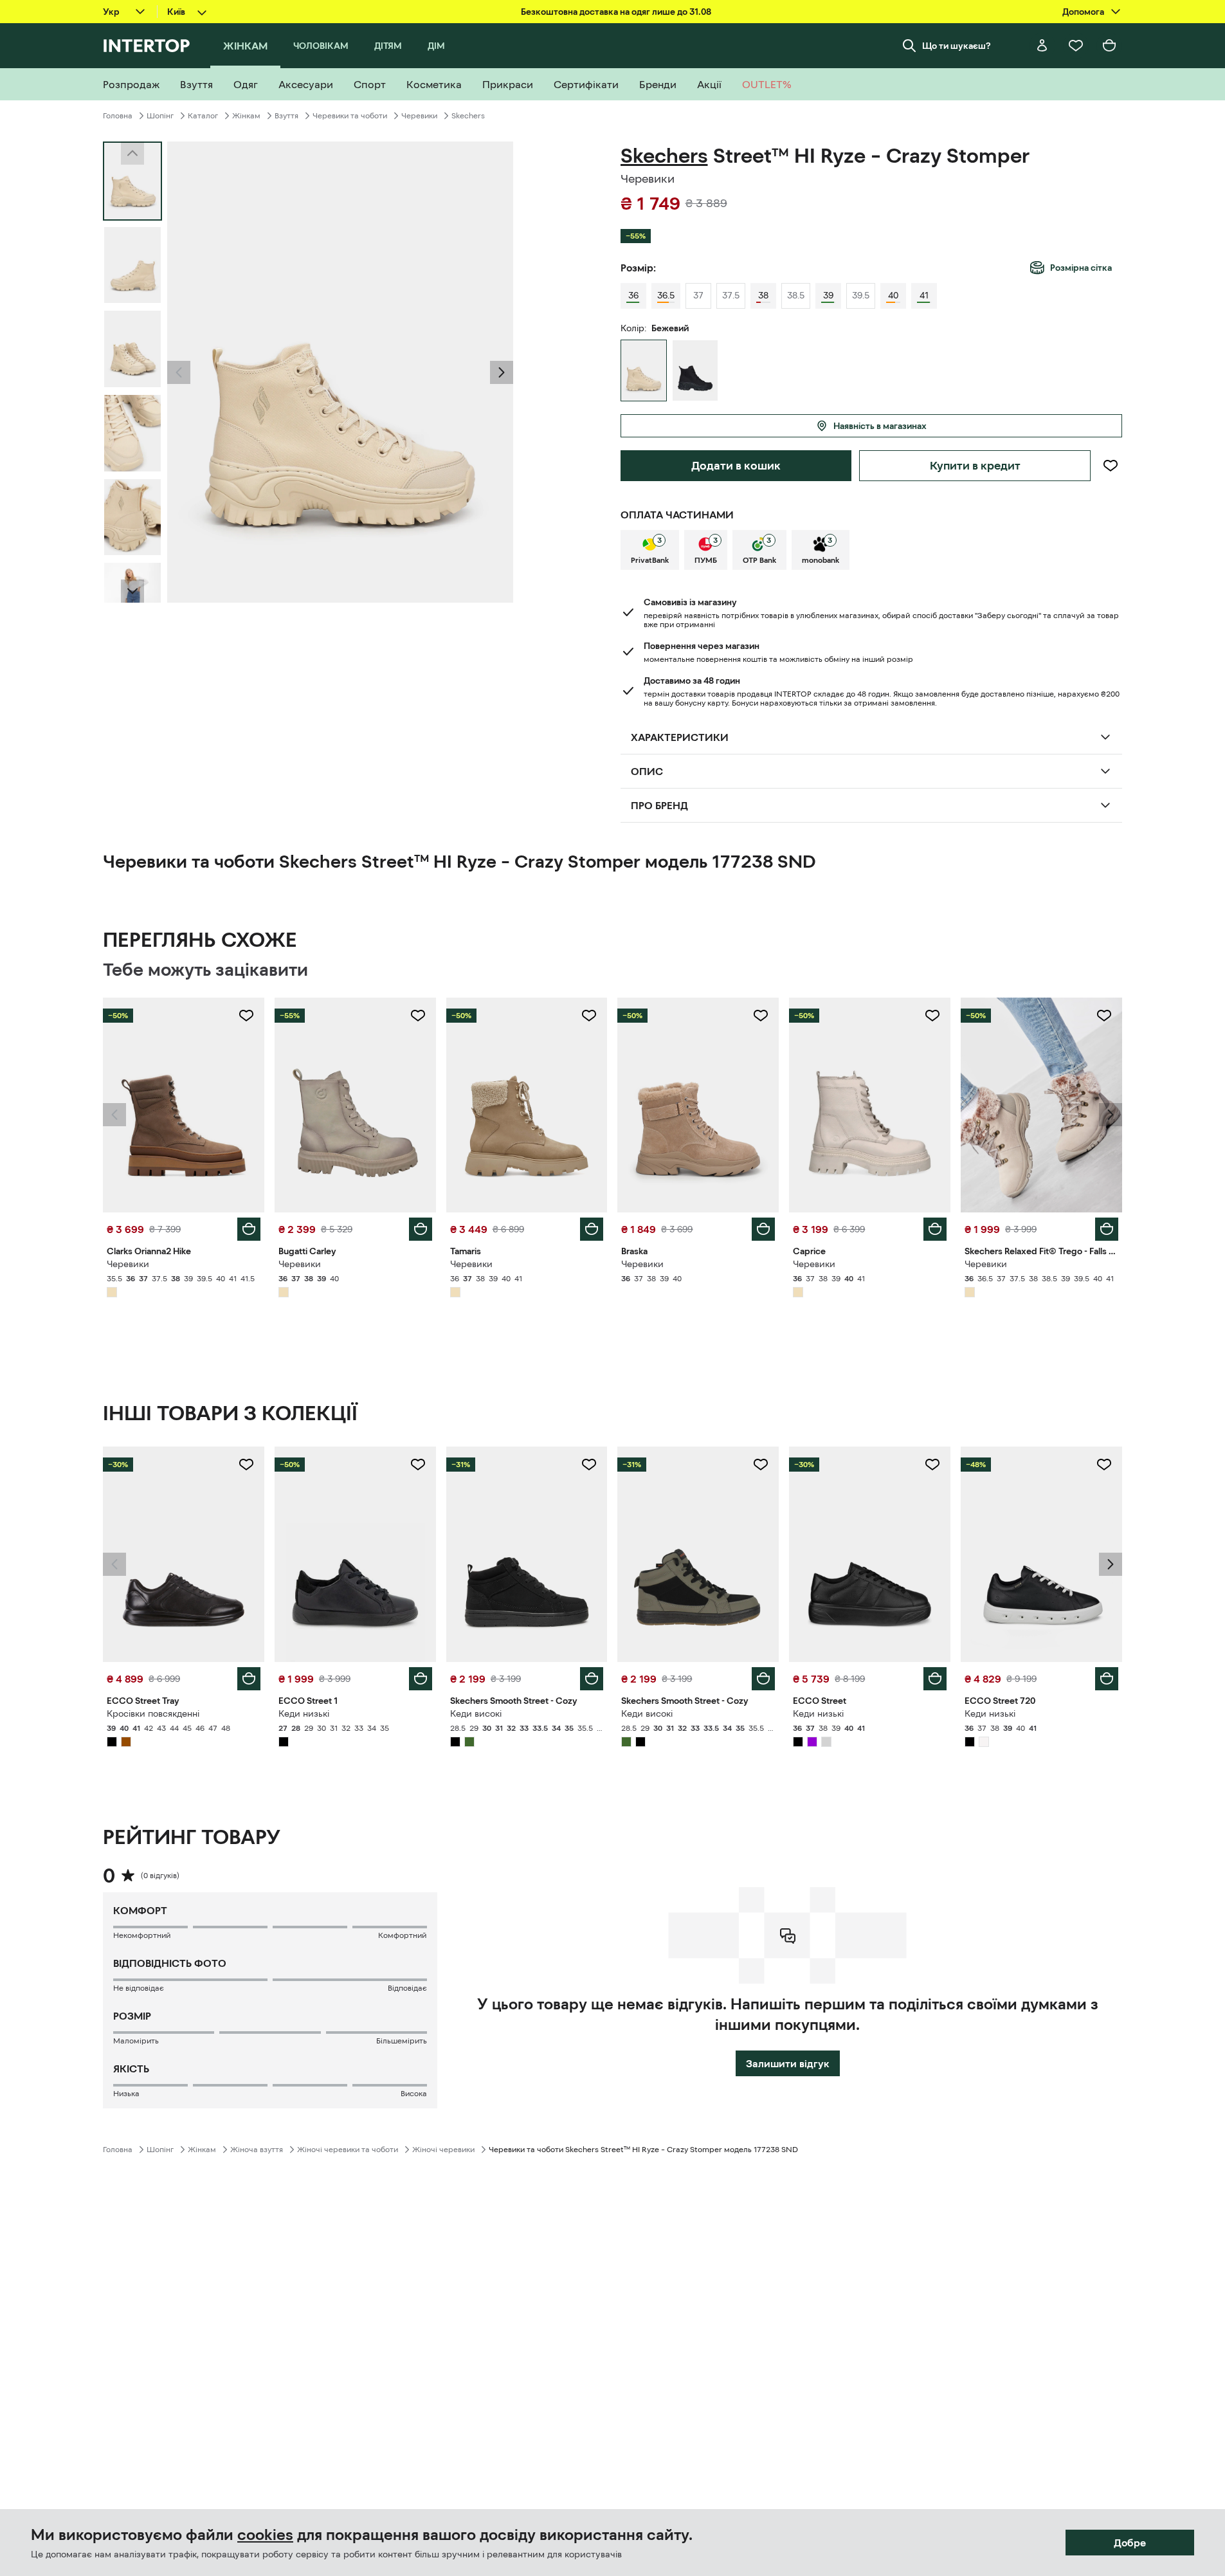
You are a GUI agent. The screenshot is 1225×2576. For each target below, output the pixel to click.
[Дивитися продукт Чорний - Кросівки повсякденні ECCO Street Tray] (184, 1554)
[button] (179, 372)
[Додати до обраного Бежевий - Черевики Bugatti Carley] (418, 1016)
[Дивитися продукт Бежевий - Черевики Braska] (698, 1105)
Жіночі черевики (443, 2150)
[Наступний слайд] (132, 591)
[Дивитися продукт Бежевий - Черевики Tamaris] (527, 1105)
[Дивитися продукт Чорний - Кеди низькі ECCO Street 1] (355, 1554)
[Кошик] (1109, 46)
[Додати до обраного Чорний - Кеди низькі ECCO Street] (932, 1465)
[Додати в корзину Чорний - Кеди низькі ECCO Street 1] (421, 1679)
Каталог (203, 116)
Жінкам (246, 116)
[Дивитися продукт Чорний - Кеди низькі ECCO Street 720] (1041, 1554)
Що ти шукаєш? (957, 46)
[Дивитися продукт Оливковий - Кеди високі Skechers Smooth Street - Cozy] (698, 1554)
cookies (265, 2535)
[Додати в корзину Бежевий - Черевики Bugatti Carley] (421, 1229)
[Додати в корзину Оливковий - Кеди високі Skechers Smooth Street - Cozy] (763, 1679)
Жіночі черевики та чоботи (348, 2150)
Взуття (286, 116)
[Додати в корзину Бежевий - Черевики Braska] (763, 1229)
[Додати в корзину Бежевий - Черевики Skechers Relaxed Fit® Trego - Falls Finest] (1107, 1229)
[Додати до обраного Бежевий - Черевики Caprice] (932, 1016)
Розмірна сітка (1081, 268)
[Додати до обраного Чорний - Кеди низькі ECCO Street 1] (418, 1465)
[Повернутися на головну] (146, 46)
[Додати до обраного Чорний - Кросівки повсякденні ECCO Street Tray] (246, 1465)
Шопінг (160, 116)
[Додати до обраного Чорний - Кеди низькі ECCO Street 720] (1104, 1465)
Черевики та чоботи (350, 116)
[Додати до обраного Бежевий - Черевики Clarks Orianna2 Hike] (246, 1016)
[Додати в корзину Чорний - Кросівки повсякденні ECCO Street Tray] (249, 1679)
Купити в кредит (975, 466)
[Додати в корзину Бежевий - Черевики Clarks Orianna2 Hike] (249, 1229)
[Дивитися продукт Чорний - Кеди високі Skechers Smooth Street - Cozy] (527, 1554)
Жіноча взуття (257, 2150)
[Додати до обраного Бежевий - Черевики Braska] (761, 1016)
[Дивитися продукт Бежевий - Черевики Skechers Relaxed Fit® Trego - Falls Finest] (1041, 1105)
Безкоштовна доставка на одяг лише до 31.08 (616, 12)
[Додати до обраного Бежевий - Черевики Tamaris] (589, 1016)
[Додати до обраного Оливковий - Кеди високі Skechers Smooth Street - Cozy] (761, 1465)
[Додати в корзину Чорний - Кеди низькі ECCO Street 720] (1107, 1679)
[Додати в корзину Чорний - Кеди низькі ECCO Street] (935, 1679)
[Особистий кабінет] (1042, 46)
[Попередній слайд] (179, 372)
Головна (118, 116)
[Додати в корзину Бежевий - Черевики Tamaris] (592, 1229)
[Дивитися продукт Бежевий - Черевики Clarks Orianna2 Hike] (184, 1105)
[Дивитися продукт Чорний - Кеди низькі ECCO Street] (870, 1554)
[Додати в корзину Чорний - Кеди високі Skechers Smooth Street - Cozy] (592, 1679)
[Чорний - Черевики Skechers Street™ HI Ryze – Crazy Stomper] (695, 370)
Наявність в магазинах (880, 426)
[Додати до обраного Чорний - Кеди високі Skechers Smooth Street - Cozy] (589, 1465)
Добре (1130, 2543)
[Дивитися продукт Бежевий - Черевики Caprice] (870, 1105)
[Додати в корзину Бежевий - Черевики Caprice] (935, 1229)
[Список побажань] (1076, 46)
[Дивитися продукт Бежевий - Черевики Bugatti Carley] (355, 1105)
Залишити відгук (788, 2063)
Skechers (468, 116)
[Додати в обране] (1110, 466)
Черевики (419, 116)
